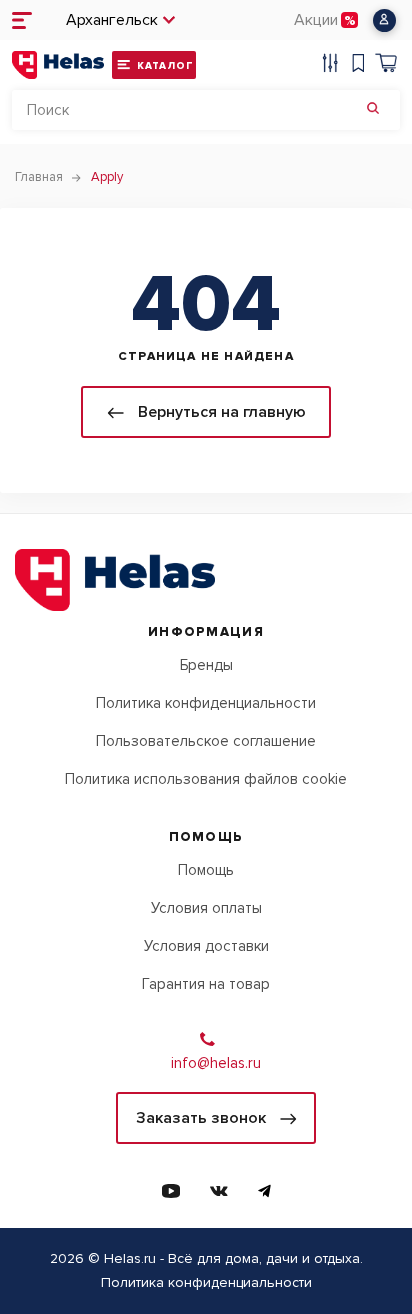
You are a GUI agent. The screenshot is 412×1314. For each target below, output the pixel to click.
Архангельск (112, 20)
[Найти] (373, 110)
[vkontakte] (219, 1191)
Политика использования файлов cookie (206, 779)
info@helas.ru (216, 1063)
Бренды (206, 665)
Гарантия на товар (206, 984)
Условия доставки (206, 946)
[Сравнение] (330, 65)
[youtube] (171, 1191)
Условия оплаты (206, 908)
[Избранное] (358, 65)
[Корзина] (386, 65)
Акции (316, 20)
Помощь (206, 870)
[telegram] (264, 1191)
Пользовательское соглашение (206, 741)
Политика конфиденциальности (206, 703)
